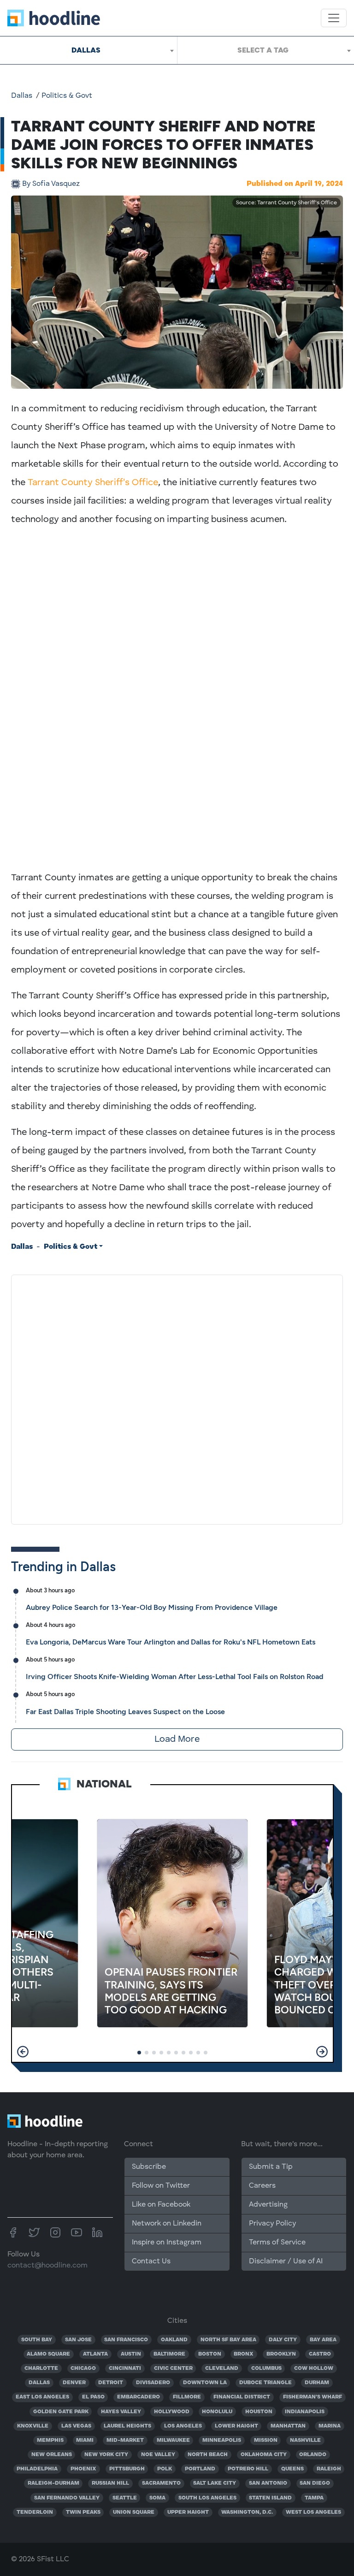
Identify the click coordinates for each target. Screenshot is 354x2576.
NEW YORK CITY (106, 2455)
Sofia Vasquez (51, 184)
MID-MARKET (125, 2440)
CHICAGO (83, 2368)
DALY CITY (283, 2340)
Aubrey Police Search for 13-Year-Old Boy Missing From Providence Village (152, 1607)
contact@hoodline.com (47, 2266)
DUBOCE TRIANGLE (265, 2383)
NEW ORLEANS (52, 2455)
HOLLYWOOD (172, 2412)
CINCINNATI (125, 2368)
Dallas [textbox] (86, 50)
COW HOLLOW (314, 2368)
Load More (177, 1739)
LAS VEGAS (76, 2426)
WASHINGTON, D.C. (247, 2512)
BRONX (244, 2354)
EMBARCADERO (139, 2397)
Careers (262, 2186)
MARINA (330, 2426)
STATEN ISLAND (270, 2498)
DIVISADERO (153, 2383)
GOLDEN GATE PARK (61, 2412)
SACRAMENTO (161, 2483)
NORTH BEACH (208, 2455)
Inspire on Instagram (167, 2243)
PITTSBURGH (127, 2469)
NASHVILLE (305, 2440)
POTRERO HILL (248, 2469)
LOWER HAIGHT (236, 2426)
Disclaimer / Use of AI (286, 2261)
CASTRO (320, 2354)
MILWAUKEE (173, 2440)
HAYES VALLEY (121, 2412)
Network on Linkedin (167, 2224)
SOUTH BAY (37, 2340)
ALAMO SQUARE (48, 2354)
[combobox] (88, 50)
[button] (23, 2052)
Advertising (268, 2205)
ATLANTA (95, 2354)
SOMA (157, 2498)
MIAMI (85, 2440)
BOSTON (210, 2354)
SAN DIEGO (315, 2483)
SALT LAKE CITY (215, 2483)
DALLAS (39, 2383)
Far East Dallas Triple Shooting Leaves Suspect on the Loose (125, 1712)
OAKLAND (174, 2340)
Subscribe (149, 2167)
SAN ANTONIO (268, 2483)
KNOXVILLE (33, 2426)
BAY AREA (323, 2340)
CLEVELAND (222, 2368)
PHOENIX (83, 2469)
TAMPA (314, 2498)
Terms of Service (277, 2243)
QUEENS (292, 2469)
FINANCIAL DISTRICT (242, 2397)
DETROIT (111, 2383)
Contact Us (151, 2261)
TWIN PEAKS (83, 2512)
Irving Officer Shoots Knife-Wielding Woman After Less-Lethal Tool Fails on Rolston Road (174, 1677)
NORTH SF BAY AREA (228, 2340)
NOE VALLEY (158, 2455)
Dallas (22, 96)
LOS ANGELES (183, 2426)
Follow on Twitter (161, 2186)
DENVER (74, 2383)
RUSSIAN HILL (110, 2483)
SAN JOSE (78, 2340)
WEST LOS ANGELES (313, 2512)
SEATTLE (125, 2498)
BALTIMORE (169, 2354)
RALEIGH (329, 2469)
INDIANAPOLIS (305, 2412)
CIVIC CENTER (173, 2368)
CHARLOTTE (41, 2368)
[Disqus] (177, 1398)
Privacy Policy (272, 2224)
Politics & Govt (67, 96)
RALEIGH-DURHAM (53, 2483)
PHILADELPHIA (37, 2469)
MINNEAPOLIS (222, 2440)
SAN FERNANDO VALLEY (67, 2498)
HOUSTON (259, 2412)
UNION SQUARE (134, 2512)
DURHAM (317, 2383)
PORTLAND (200, 2469)
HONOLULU (217, 2412)
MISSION (266, 2440)
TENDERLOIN (35, 2512)
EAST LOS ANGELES (42, 2397)
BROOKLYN (281, 2354)
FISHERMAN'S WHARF (313, 2397)
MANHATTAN (288, 2426)
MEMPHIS (50, 2440)
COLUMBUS (266, 2368)
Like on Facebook (161, 2205)
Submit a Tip (271, 2167)
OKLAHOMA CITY (264, 2455)
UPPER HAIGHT (188, 2512)
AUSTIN (131, 2354)
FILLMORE (187, 2397)
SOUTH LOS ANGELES (207, 2498)
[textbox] (266, 50)
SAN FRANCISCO (126, 2340)
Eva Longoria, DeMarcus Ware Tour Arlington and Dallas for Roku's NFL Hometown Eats (171, 1642)
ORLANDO (313, 2455)
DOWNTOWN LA (205, 2383)
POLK (165, 2469)
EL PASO (93, 2397)
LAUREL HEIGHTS (127, 2426)
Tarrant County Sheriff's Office (93, 483)
